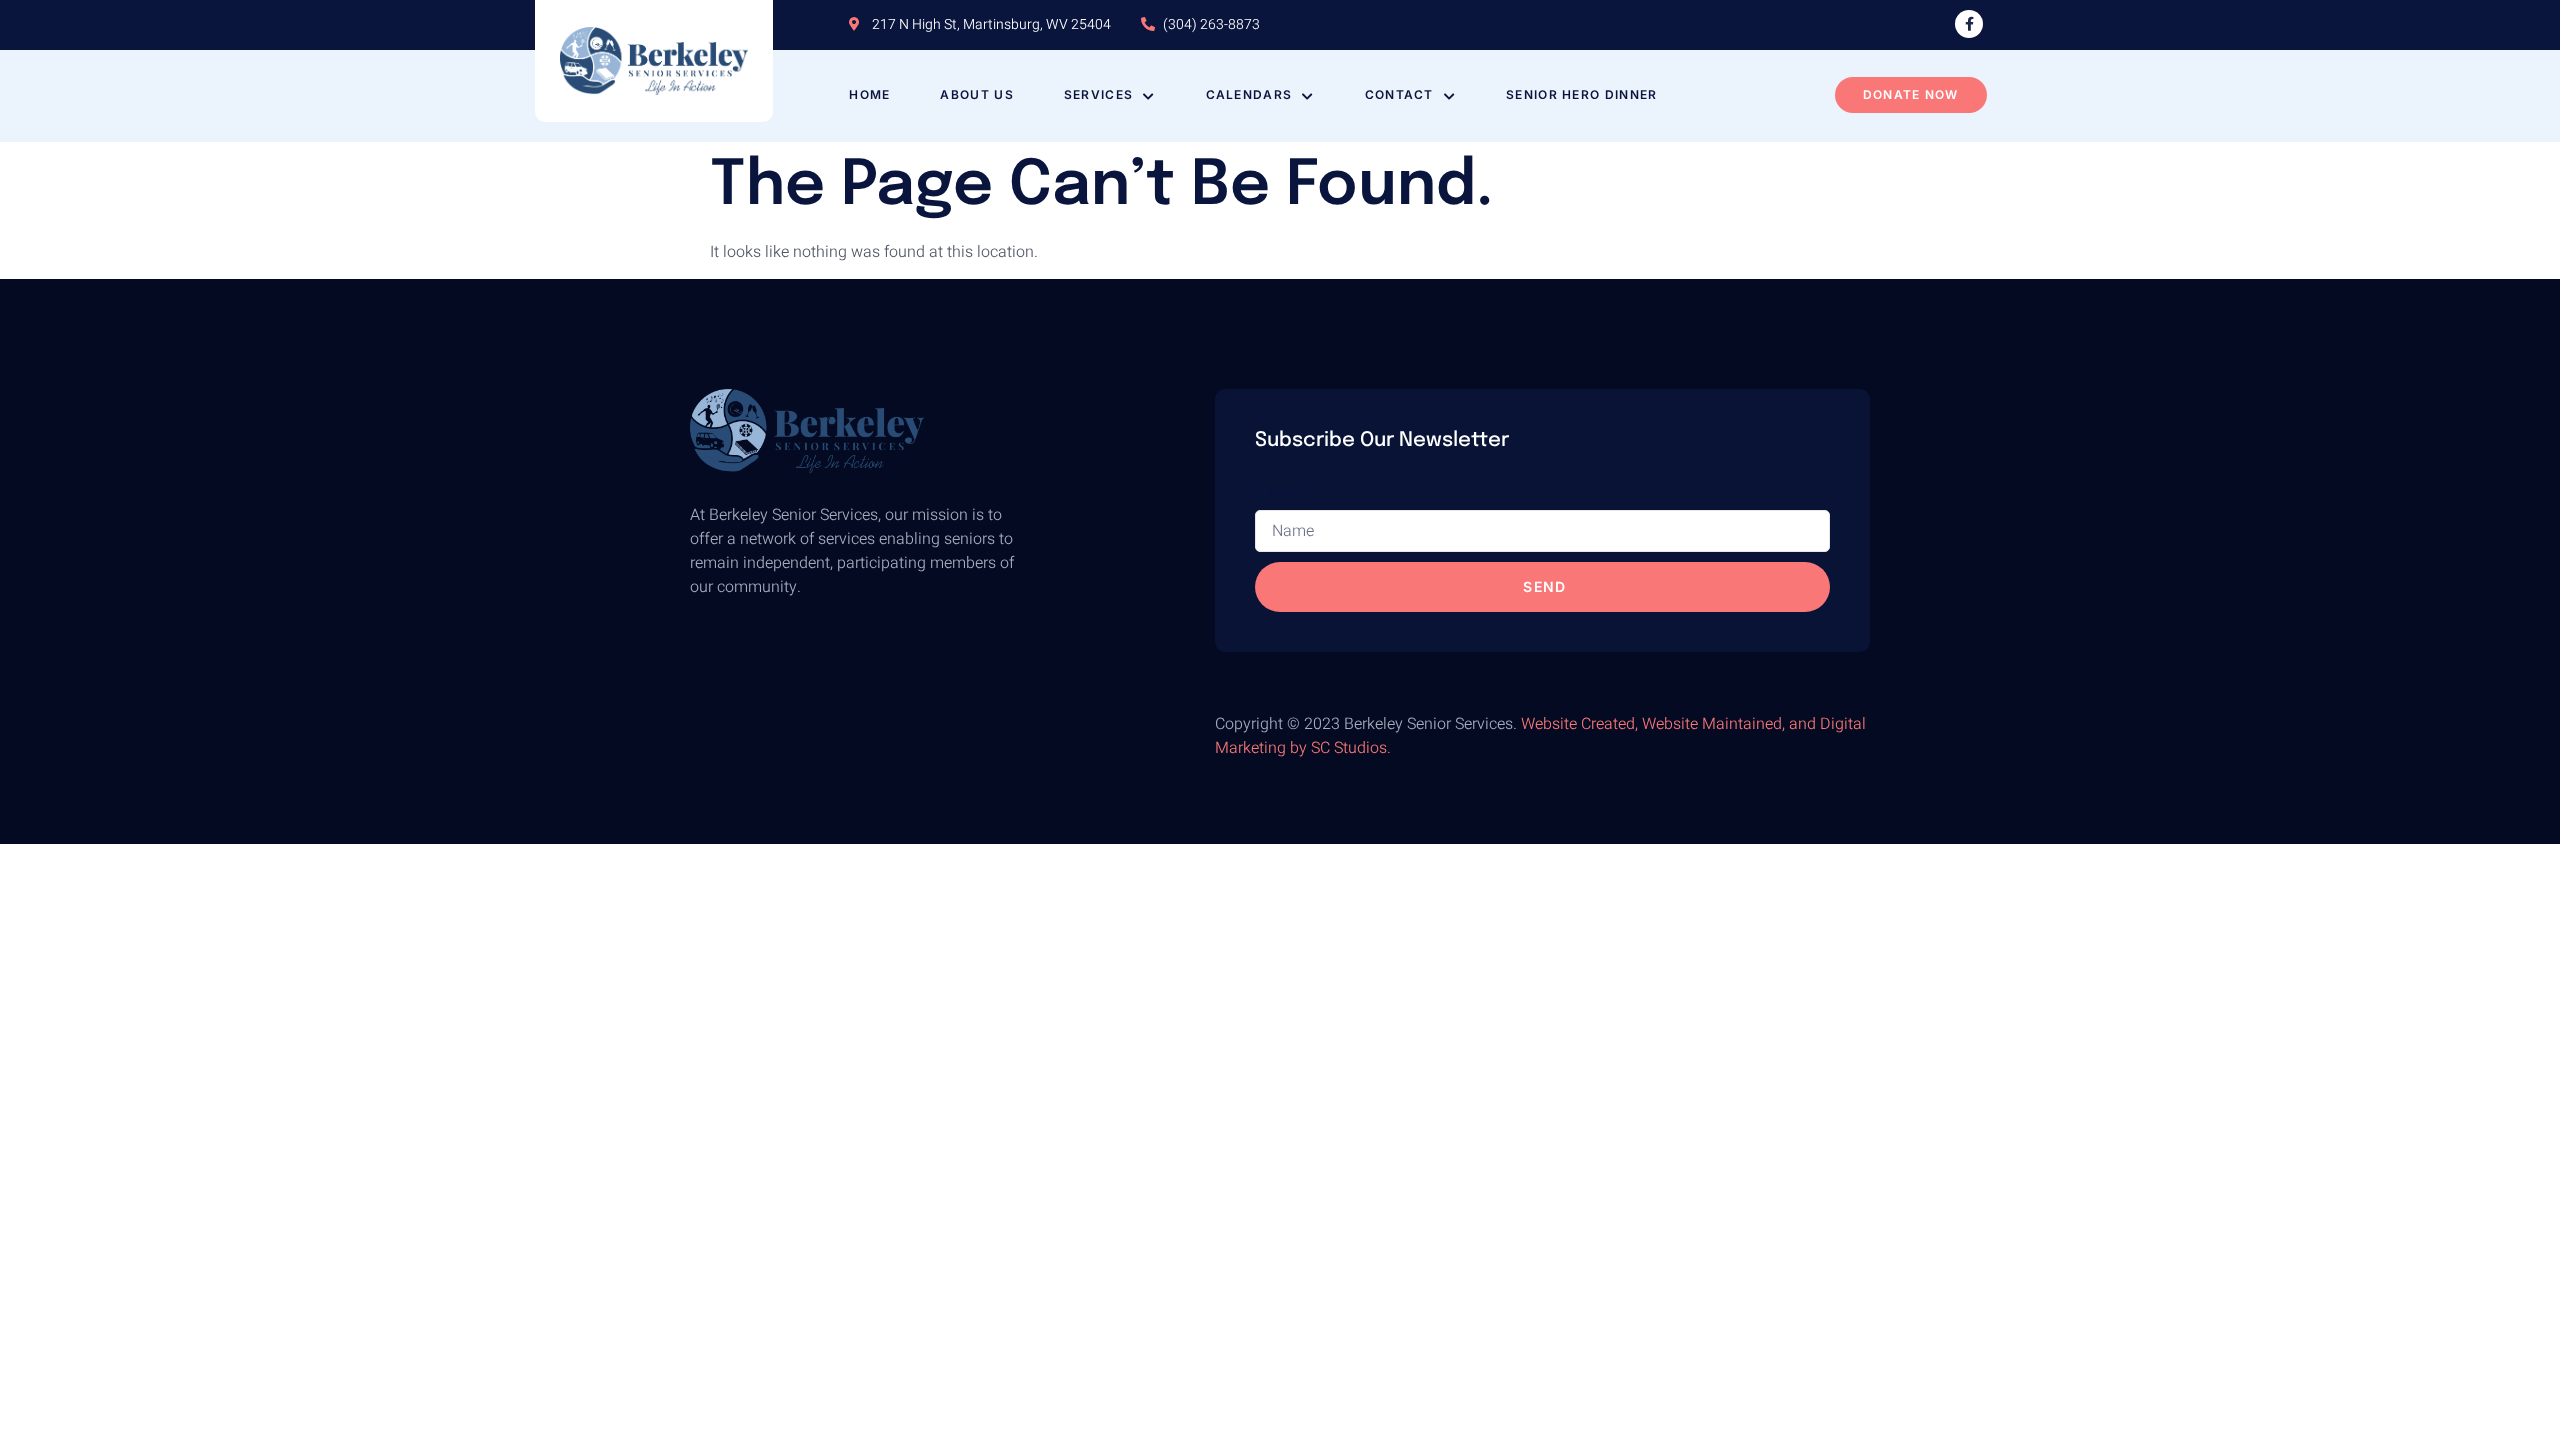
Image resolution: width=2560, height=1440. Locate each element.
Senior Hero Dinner (1581, 94)
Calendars (1249, 94)
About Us (976, 94)
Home (869, 94)
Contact (1399, 94)
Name (1277, 491)
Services (1098, 94)
